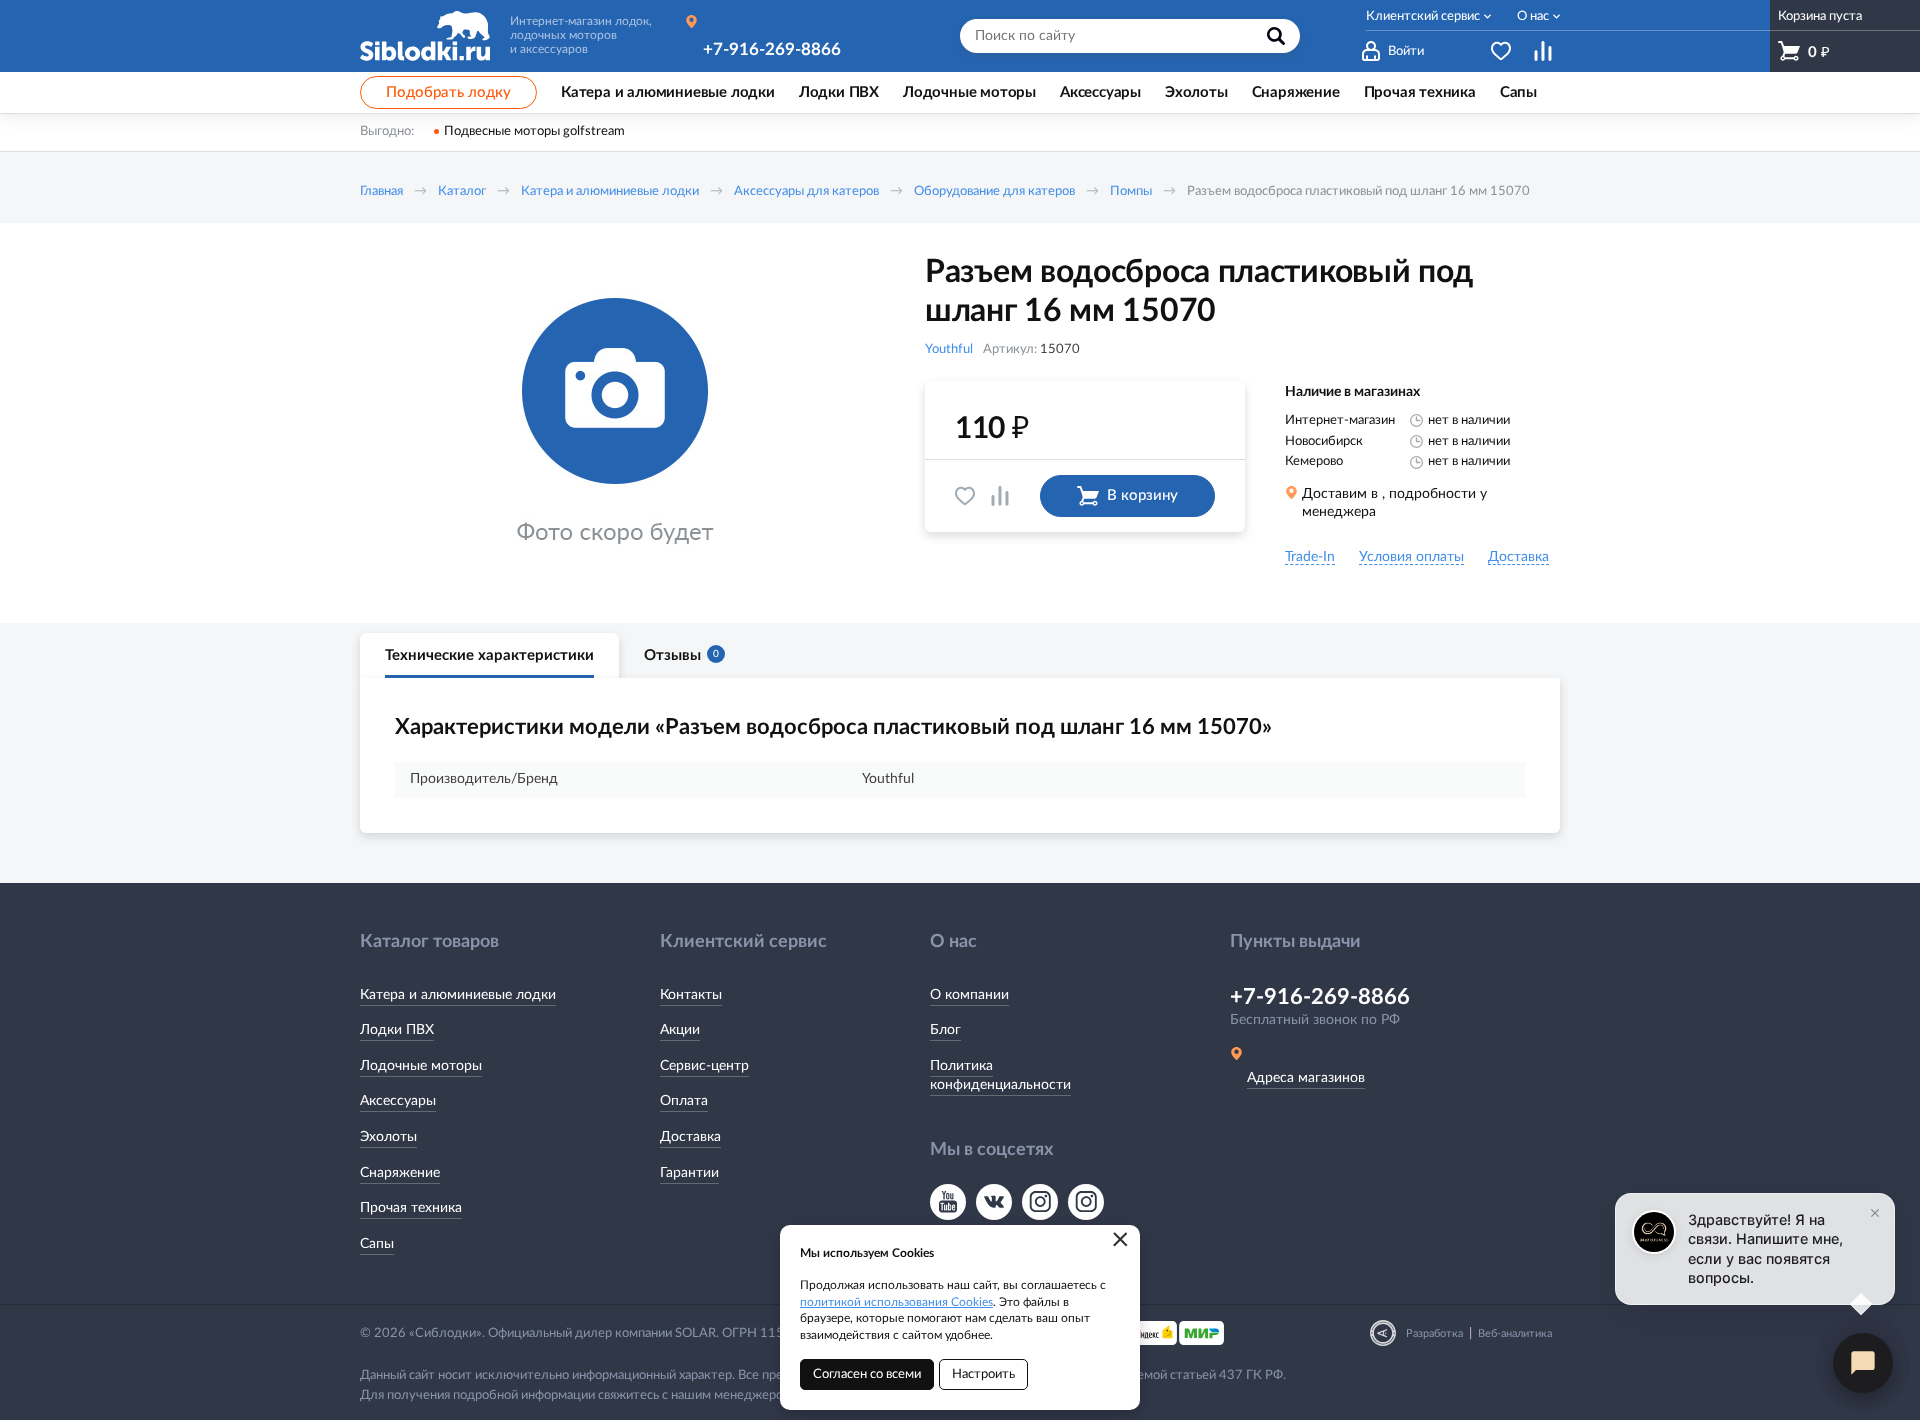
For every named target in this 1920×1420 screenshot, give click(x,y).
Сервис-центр (704, 1066)
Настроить (983, 1374)
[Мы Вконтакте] (994, 1202)
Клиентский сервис (1423, 16)
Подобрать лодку (448, 92)
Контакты (691, 995)
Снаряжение (400, 1173)
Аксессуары (398, 1101)
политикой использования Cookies (896, 1302)
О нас (1533, 16)
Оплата (684, 1101)
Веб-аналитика (1515, 1333)
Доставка (690, 1137)
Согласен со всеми (867, 1374)
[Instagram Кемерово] (1086, 1202)
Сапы (377, 1244)
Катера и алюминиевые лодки (610, 191)
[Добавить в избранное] (965, 496)
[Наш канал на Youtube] (948, 1202)
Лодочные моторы (421, 1066)
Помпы (1131, 191)
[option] (615, 423)
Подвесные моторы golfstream (534, 131)
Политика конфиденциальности (1000, 1076)
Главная (381, 191)
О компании (969, 995)
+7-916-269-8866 (772, 49)
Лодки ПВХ (397, 1030)
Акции (680, 1030)
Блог (945, 1030)
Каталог (462, 191)
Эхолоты (388, 1137)
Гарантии (689, 1173)
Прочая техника (411, 1208)
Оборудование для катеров (994, 191)
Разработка (1434, 1333)
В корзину (1142, 495)
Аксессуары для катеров (806, 191)
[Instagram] (1040, 1202)
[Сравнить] (1000, 496)
